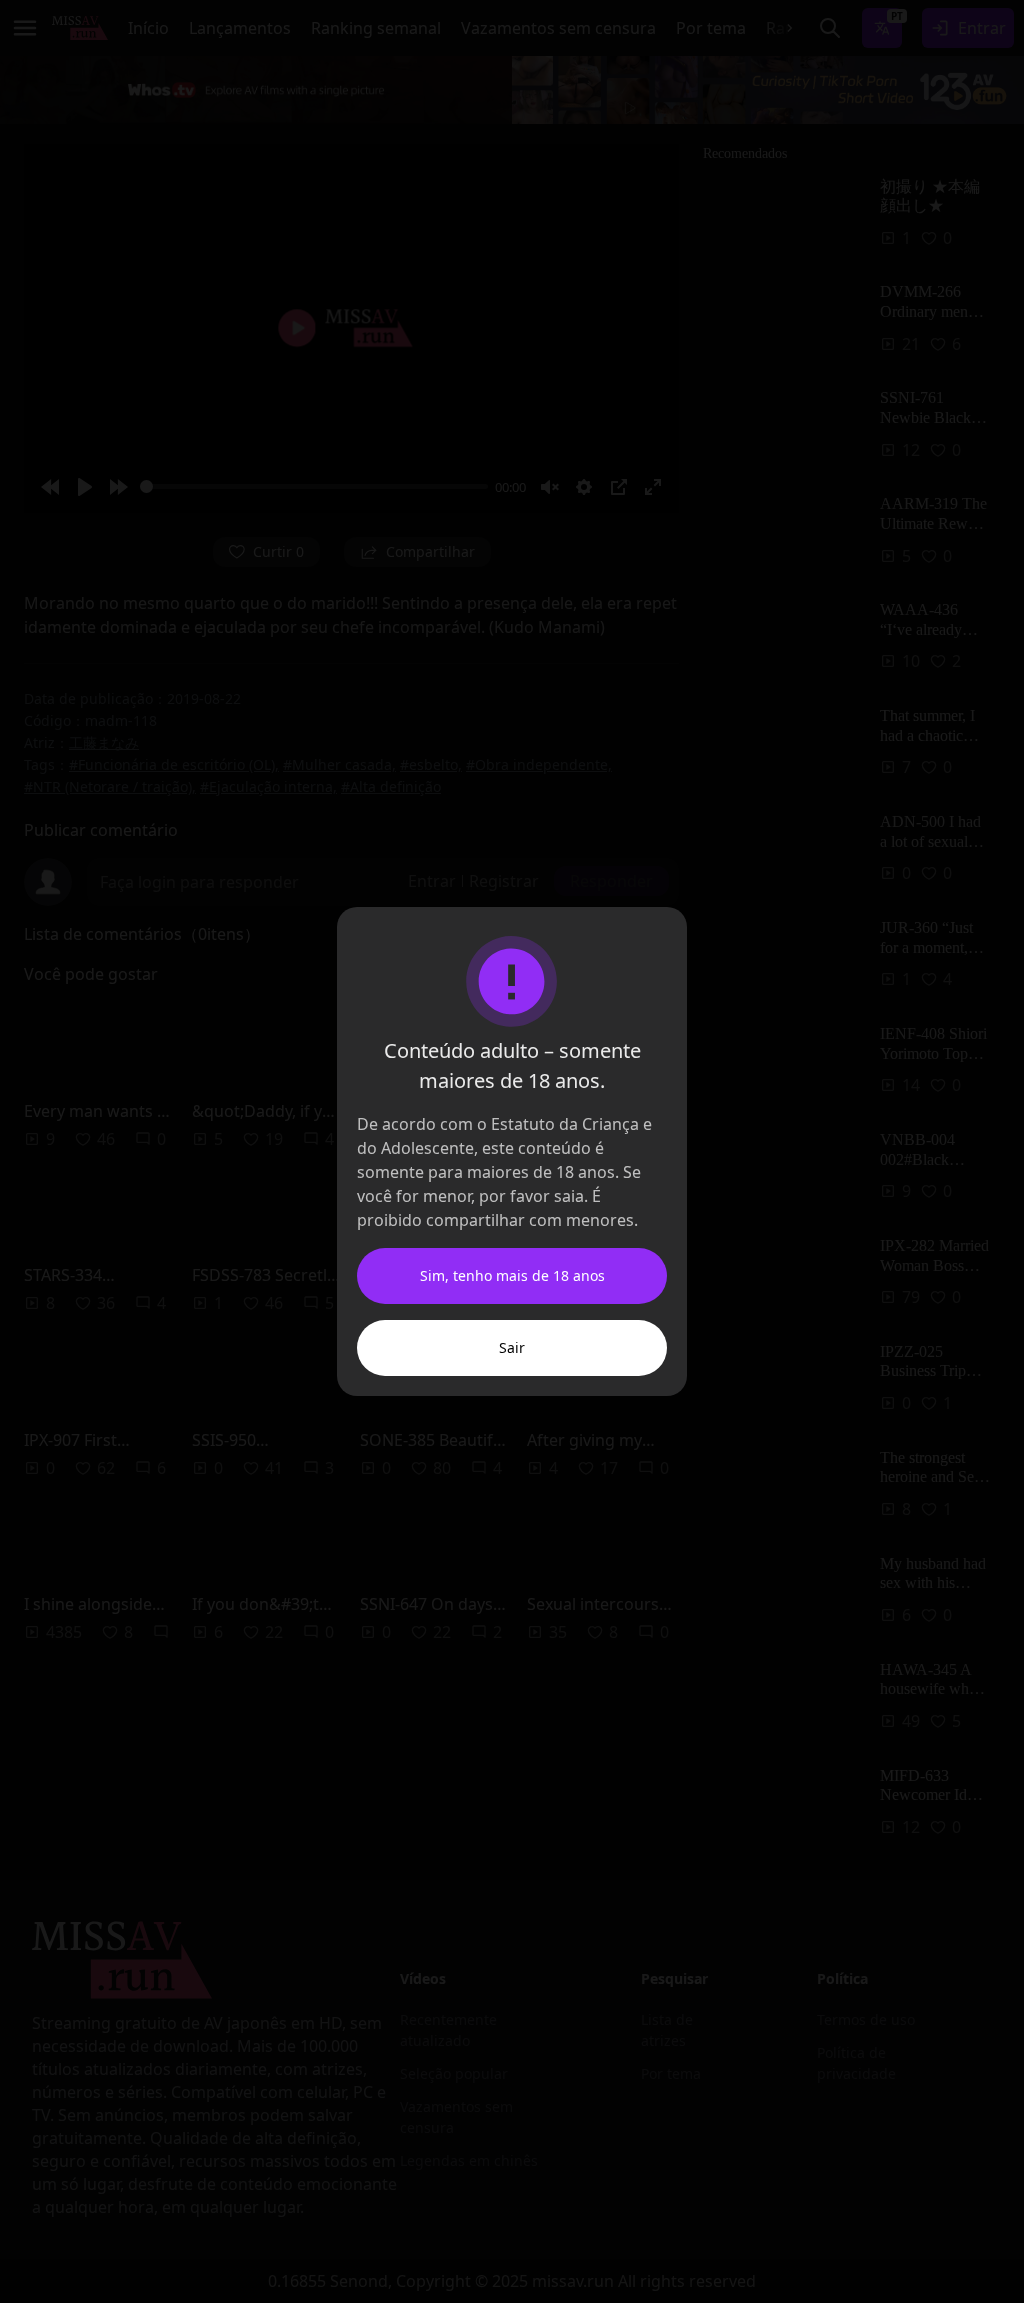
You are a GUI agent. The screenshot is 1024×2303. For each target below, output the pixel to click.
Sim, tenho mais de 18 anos (512, 1275)
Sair (512, 1347)
